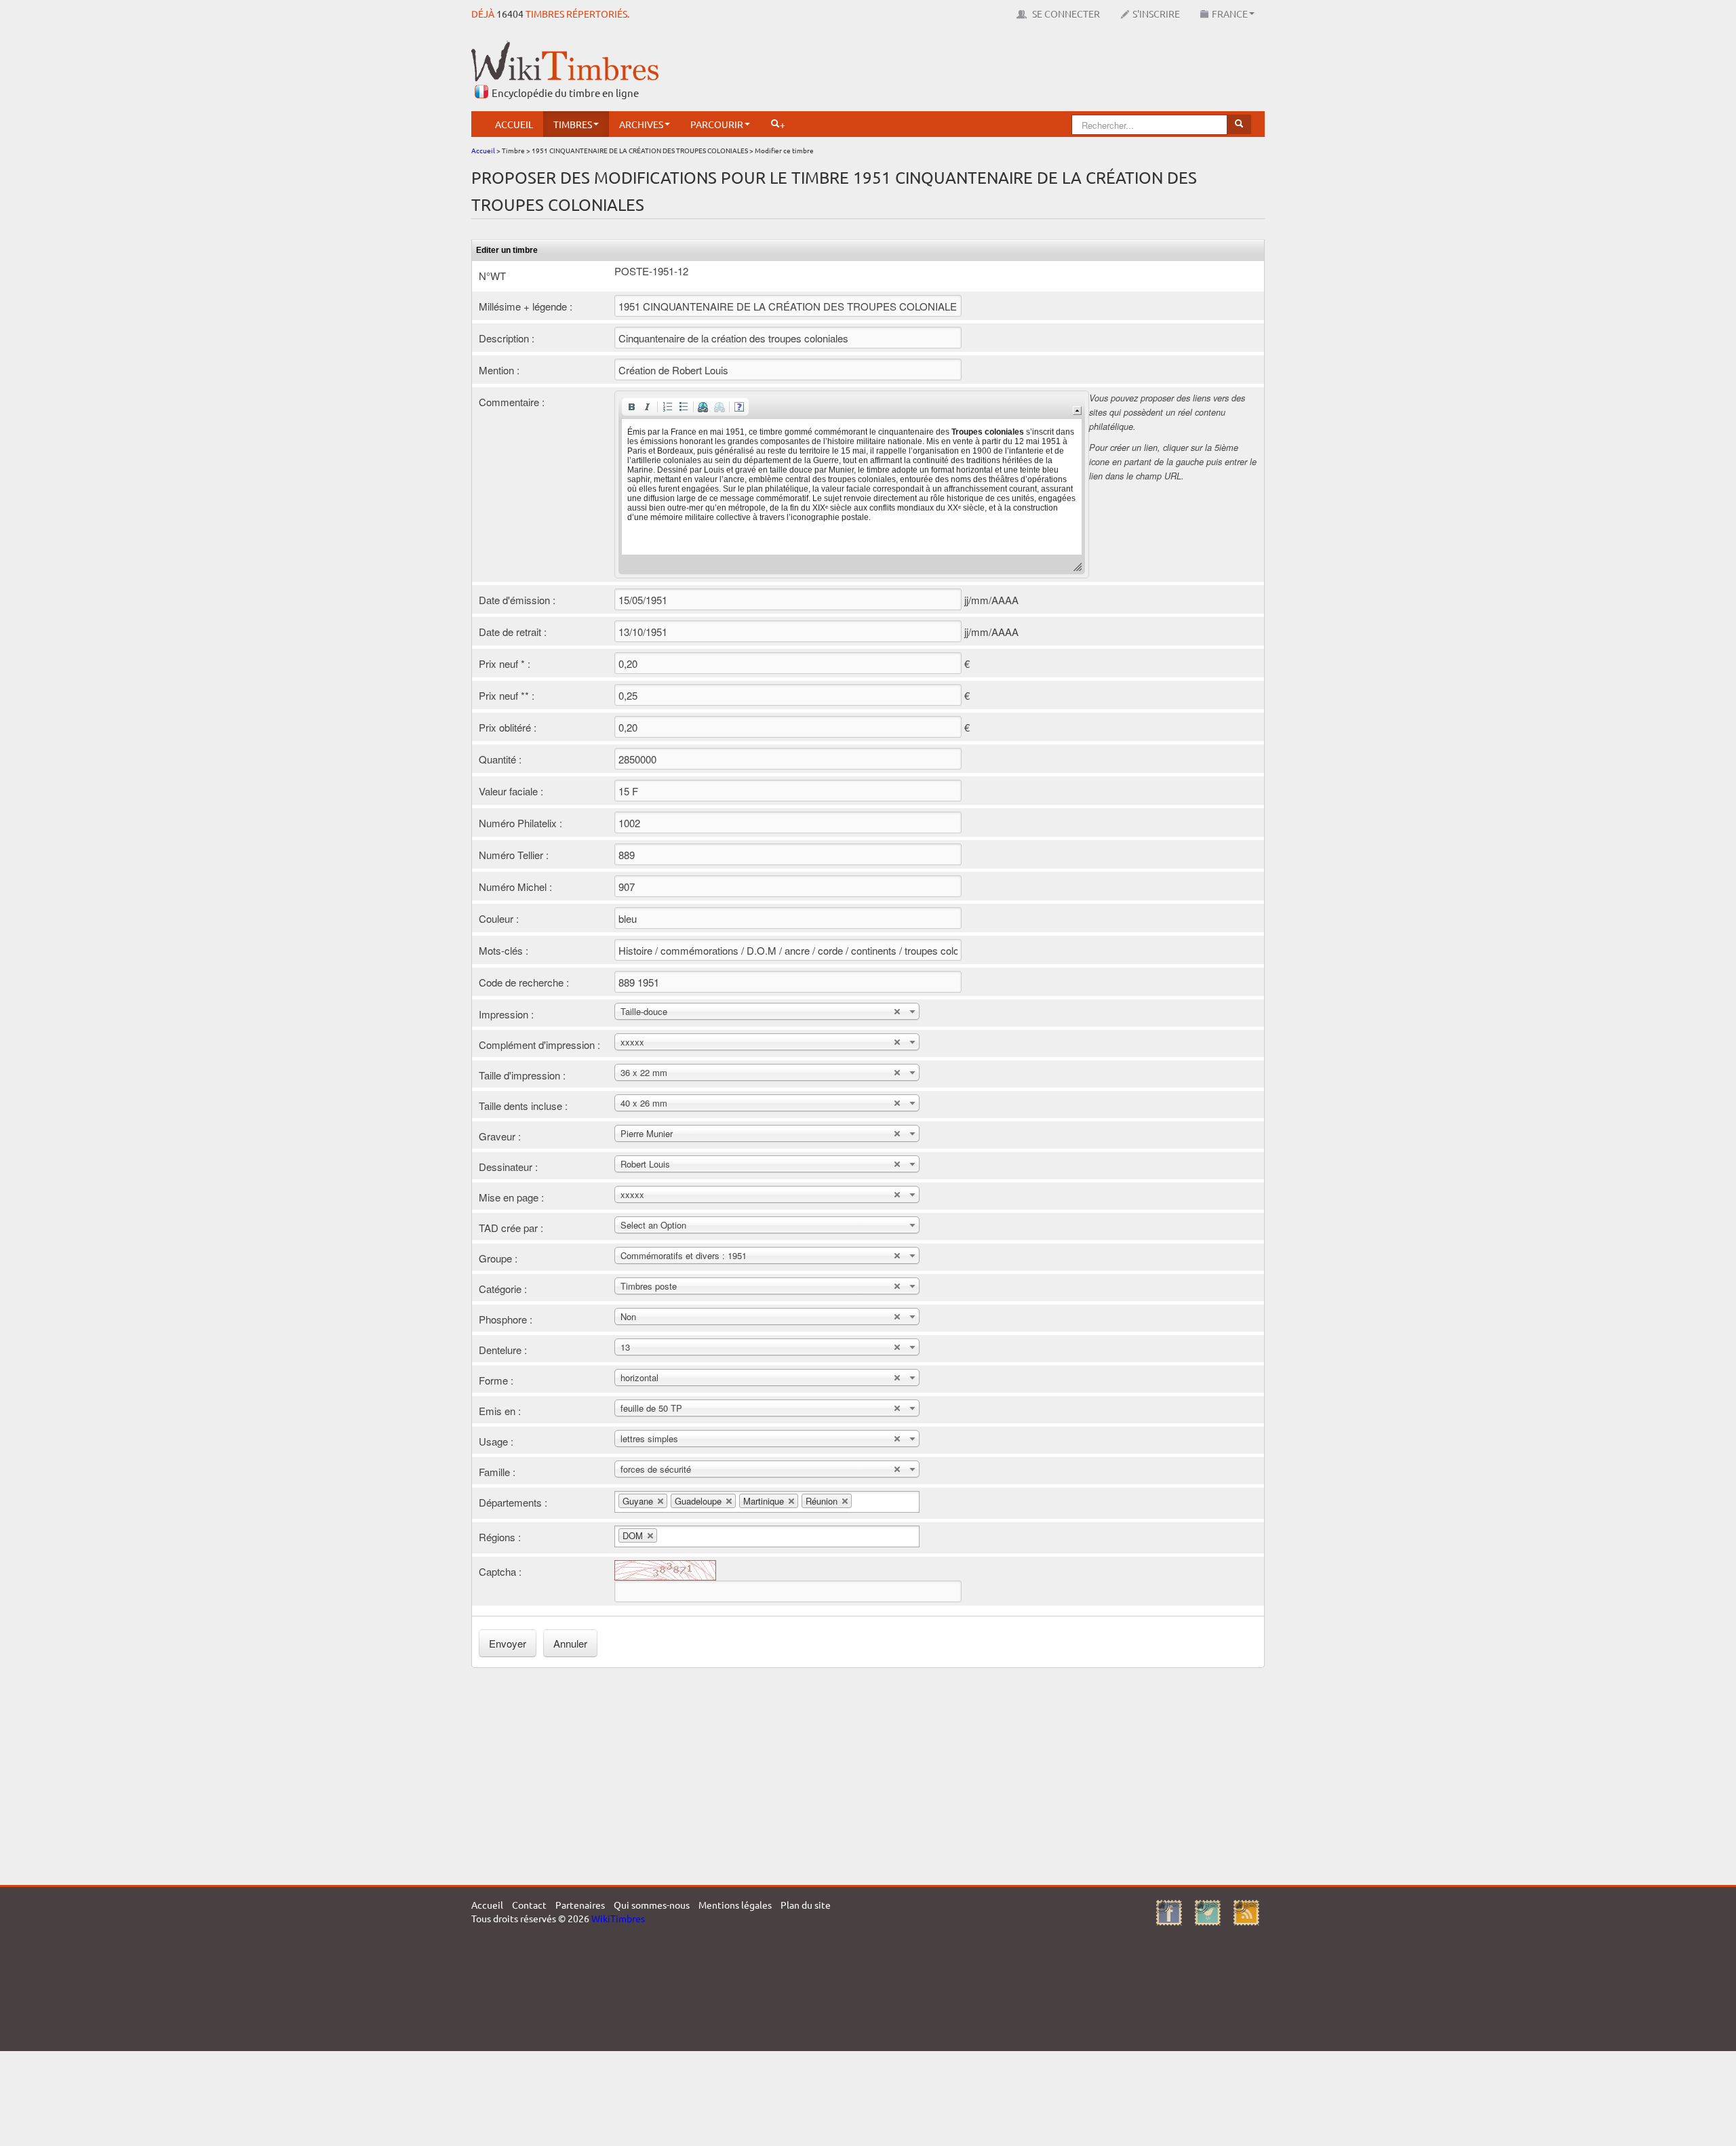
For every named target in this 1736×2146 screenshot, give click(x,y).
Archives (641, 124)
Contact (529, 1905)
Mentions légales (735, 1905)
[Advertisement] (1018, 71)
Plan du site (806, 1905)
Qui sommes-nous (652, 1905)
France (1230, 14)
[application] (852, 484)
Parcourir (717, 124)
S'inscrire (1156, 14)
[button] (631, 407)
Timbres (573, 124)
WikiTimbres (618, 1918)
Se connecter (1065, 14)
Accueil (514, 124)
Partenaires (580, 1905)
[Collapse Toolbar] (1077, 411)
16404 (510, 14)
